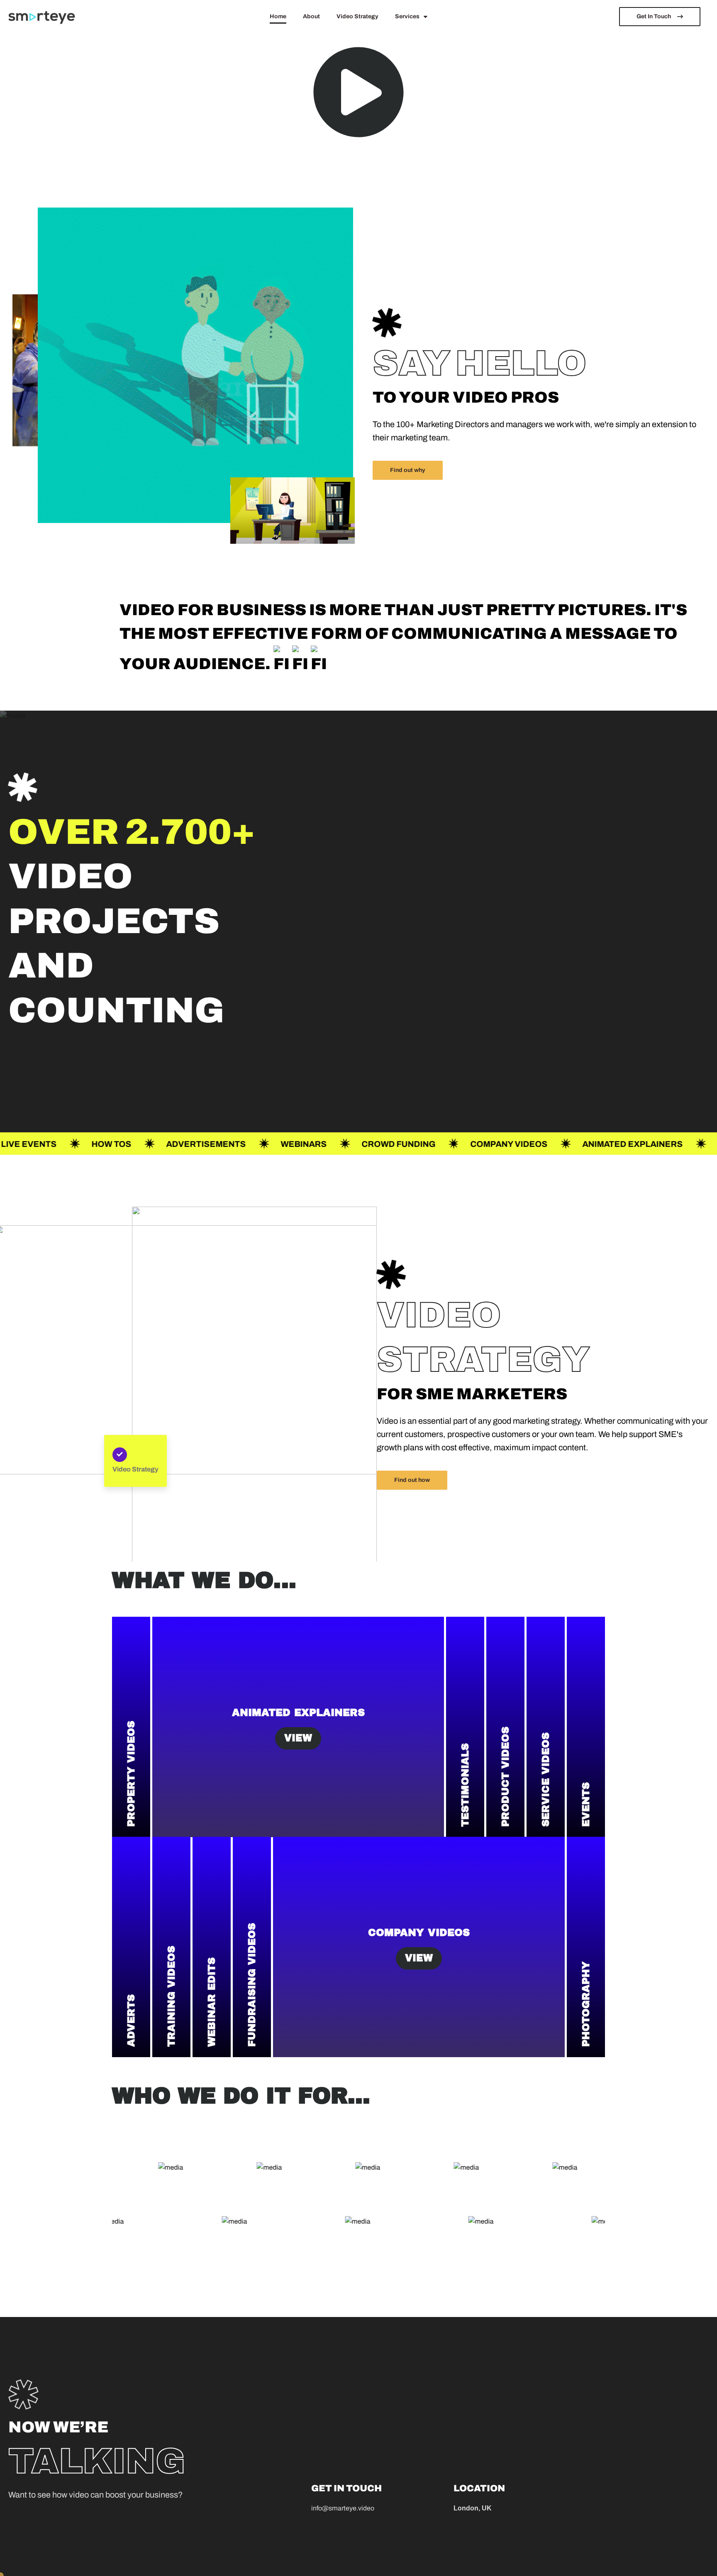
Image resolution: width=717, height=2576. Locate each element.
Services (407, 17)
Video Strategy (357, 17)
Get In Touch (654, 16)
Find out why (408, 470)
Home (278, 17)
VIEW (298, 1738)
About (311, 17)
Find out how (412, 1480)
